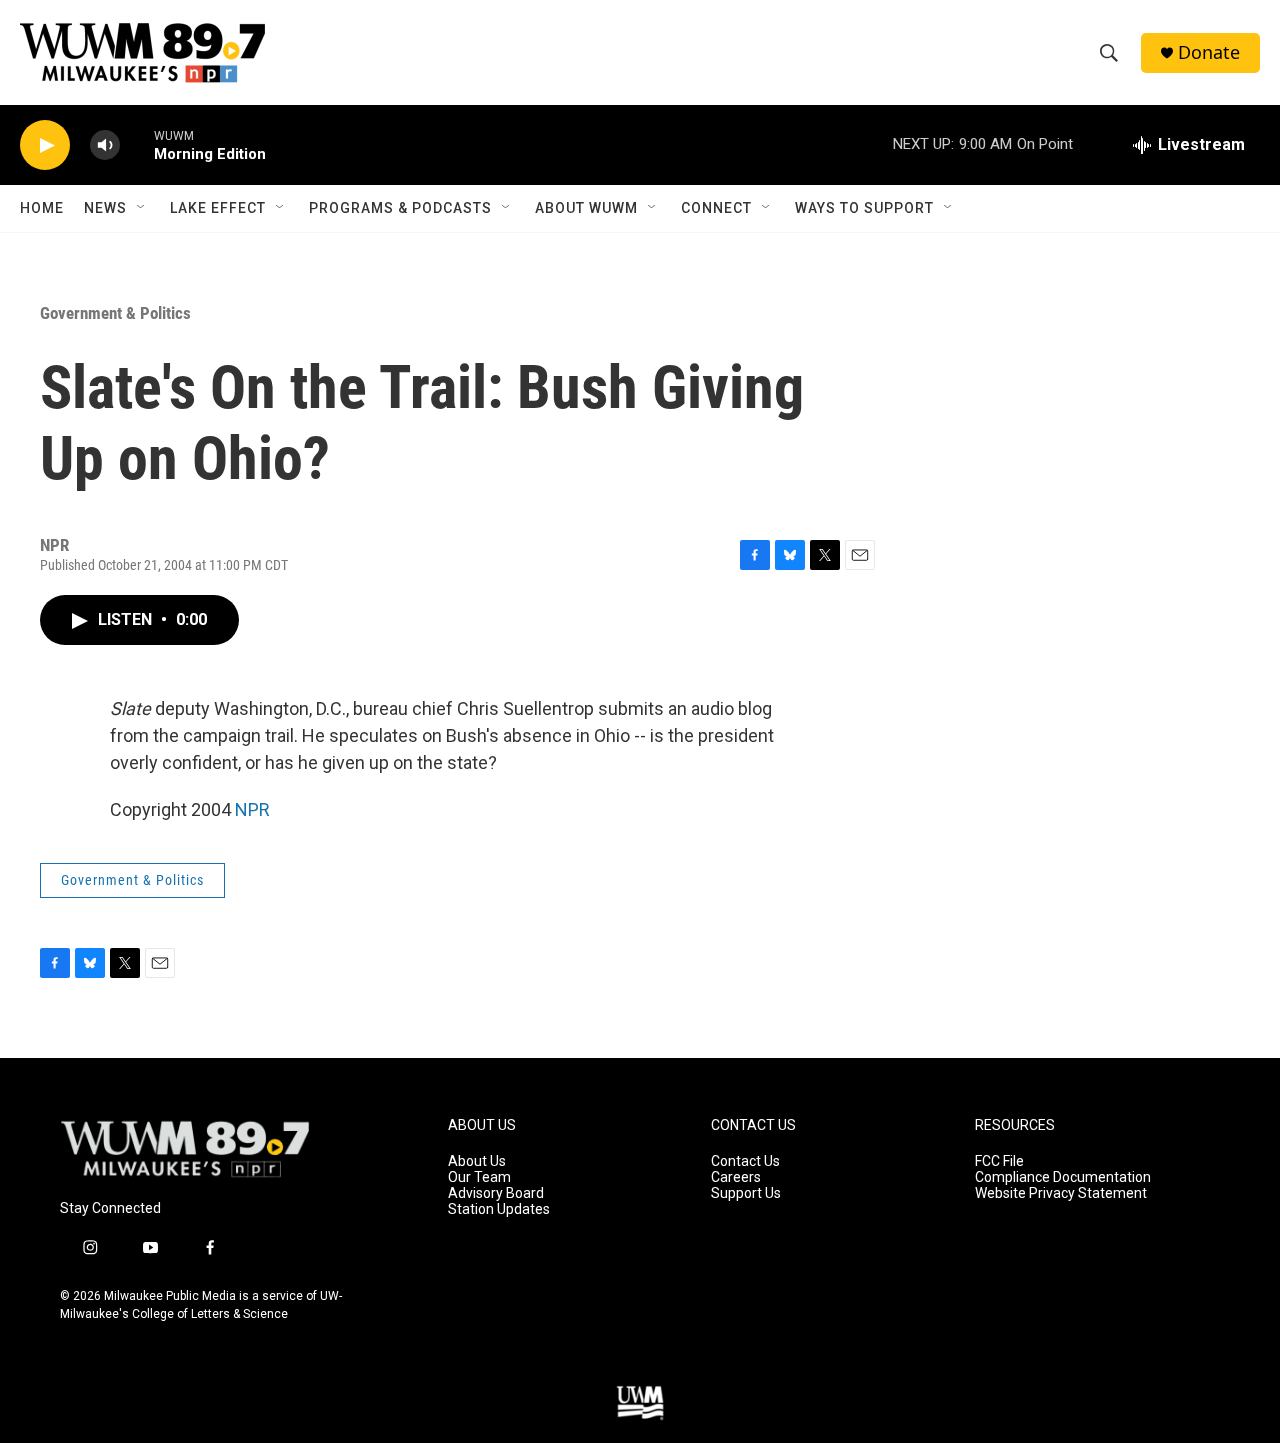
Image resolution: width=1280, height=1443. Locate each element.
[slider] (137, 144)
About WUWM (586, 208)
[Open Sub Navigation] (142, 208)
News (105, 208)
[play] (45, 145)
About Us (477, 1161)
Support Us (746, 1193)
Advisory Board (496, 1193)
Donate (1209, 52)
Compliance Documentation (1063, 1177)
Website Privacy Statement (1061, 1193)
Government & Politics (115, 313)
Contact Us (745, 1161)
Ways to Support (864, 208)
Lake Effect (218, 208)
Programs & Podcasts (400, 208)
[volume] (105, 145)
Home (42, 208)
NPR (252, 809)
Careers (736, 1177)
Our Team (479, 1177)
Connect (716, 208)
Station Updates (499, 1209)
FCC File (999, 1161)
